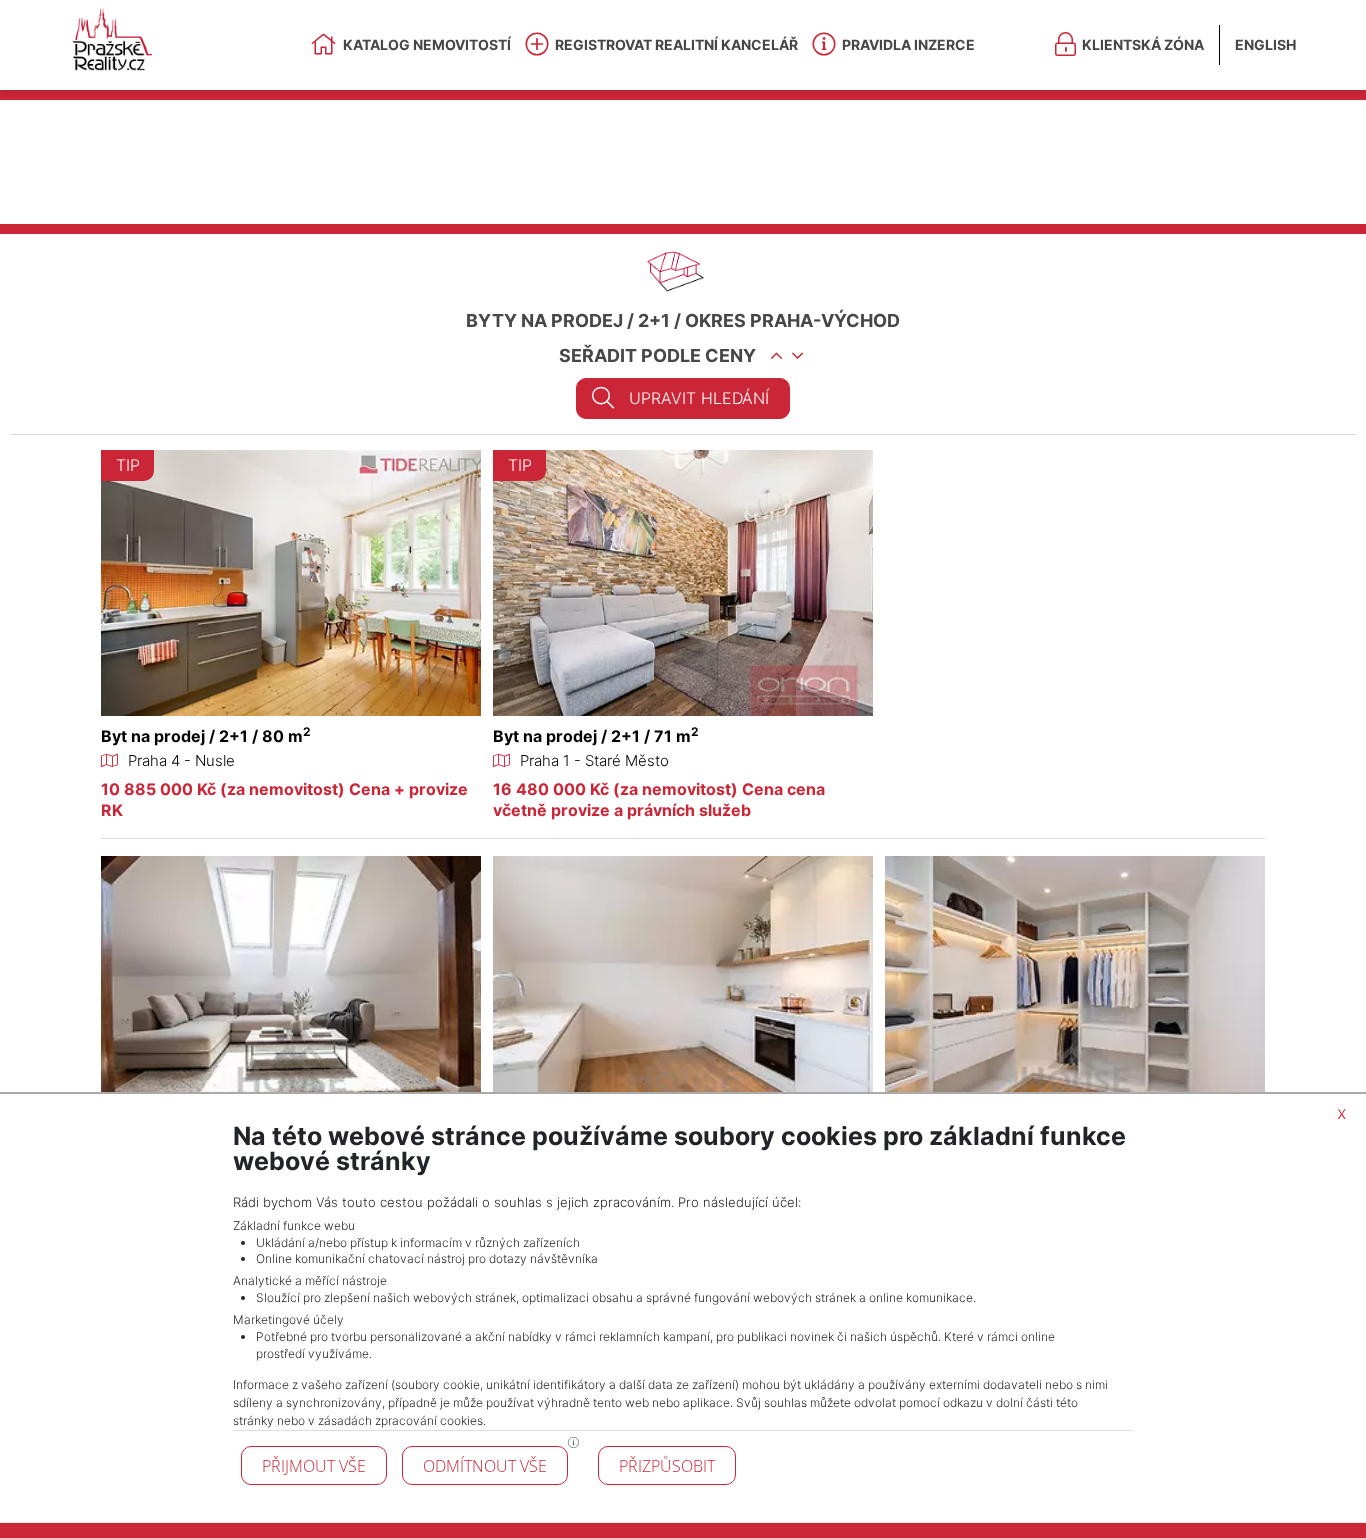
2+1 (654, 320)
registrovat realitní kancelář (676, 44)
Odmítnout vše (485, 1466)
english (1265, 44)
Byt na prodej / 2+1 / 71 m (596, 736)
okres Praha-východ (792, 320)
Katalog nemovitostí (427, 44)
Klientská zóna (1143, 44)
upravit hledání (699, 398)
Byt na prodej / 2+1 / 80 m (206, 736)
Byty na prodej (544, 320)
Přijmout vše (314, 1466)
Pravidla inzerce (908, 44)
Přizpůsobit (667, 1466)
